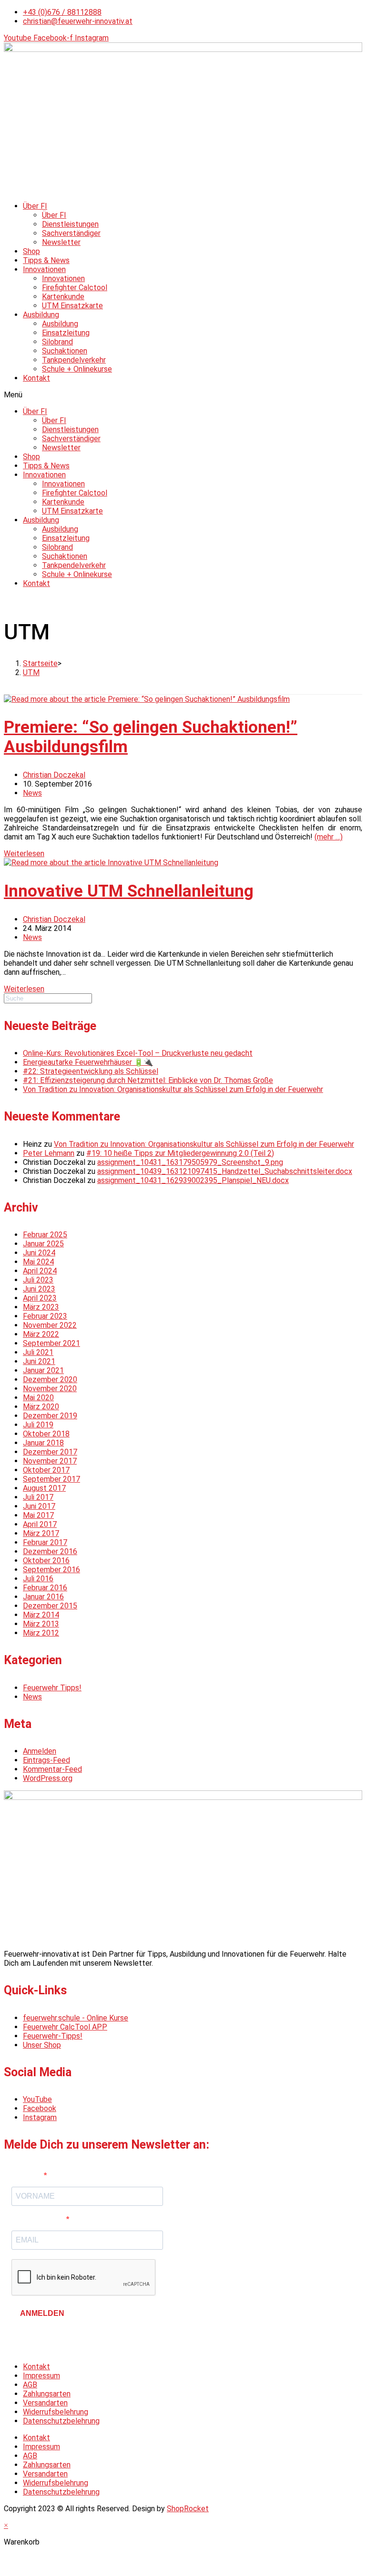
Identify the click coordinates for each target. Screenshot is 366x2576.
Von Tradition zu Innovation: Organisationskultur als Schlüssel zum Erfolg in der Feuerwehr (173, 1089)
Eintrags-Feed (46, 1760)
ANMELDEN (42, 2313)
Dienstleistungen (70, 224)
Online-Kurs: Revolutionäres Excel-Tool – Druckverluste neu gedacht (138, 1053)
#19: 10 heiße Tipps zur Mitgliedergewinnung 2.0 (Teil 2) (180, 1153)
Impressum (41, 2376)
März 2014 (41, 1615)
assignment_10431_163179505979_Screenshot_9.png (190, 1162)
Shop (31, 251)
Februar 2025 (45, 1235)
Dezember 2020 (50, 1379)
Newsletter (61, 242)
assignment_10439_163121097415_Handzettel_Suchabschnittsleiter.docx (225, 1171)
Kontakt (36, 378)
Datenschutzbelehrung (61, 2421)
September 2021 (51, 1343)
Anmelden (40, 1751)
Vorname (28, 2176)
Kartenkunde (63, 297)
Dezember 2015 (50, 1606)
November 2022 (50, 1325)
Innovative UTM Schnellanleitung (129, 891)
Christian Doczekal (54, 775)
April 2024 (40, 1271)
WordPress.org (48, 1778)
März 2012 (41, 1633)
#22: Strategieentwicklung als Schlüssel (91, 1071)
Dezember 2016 (50, 1551)
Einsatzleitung (66, 333)
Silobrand (57, 342)
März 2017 (41, 1533)
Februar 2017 (45, 1542)
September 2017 (51, 1479)
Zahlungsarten (47, 2394)
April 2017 (40, 1524)
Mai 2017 (38, 1515)
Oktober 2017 (46, 1470)
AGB (30, 2385)
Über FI (35, 206)
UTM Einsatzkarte (72, 306)
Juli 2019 (38, 1425)
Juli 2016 (38, 1579)
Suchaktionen (65, 351)
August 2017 (44, 1488)
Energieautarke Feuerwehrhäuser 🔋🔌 (88, 1062)
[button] (183, 395)
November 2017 (50, 1461)
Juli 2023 (38, 1280)
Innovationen (44, 269)
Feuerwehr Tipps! (52, 1688)
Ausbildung (41, 315)
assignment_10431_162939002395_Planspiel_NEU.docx (193, 1180)
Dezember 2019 (50, 1416)
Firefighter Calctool (75, 288)
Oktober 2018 (46, 1434)
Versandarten (45, 2403)
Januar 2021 (43, 1370)
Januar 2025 (43, 1244)
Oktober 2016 (46, 1561)
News (32, 793)
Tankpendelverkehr (74, 360)
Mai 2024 (38, 1262)
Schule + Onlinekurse (77, 369)
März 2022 (41, 1334)
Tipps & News (46, 260)
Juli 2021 (38, 1352)
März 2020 (41, 1407)
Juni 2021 (39, 1361)
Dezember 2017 (50, 1452)
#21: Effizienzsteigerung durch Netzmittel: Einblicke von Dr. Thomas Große (148, 1080)
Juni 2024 (39, 1253)
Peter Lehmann (49, 1153)
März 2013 (41, 1624)
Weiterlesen (24, 854)
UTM (31, 672)
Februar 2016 (45, 1588)
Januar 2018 (43, 1443)
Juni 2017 (39, 1506)
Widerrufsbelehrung (56, 2412)
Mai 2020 (38, 1398)
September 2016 (51, 1570)
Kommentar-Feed (52, 1769)
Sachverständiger (71, 233)
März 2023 (41, 1307)
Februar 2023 (45, 1316)
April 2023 (40, 1298)
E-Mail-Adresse (39, 2219)
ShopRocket (188, 2509)
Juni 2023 (39, 1289)
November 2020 (50, 1389)
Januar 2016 (43, 1597)
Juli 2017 (38, 1497)
